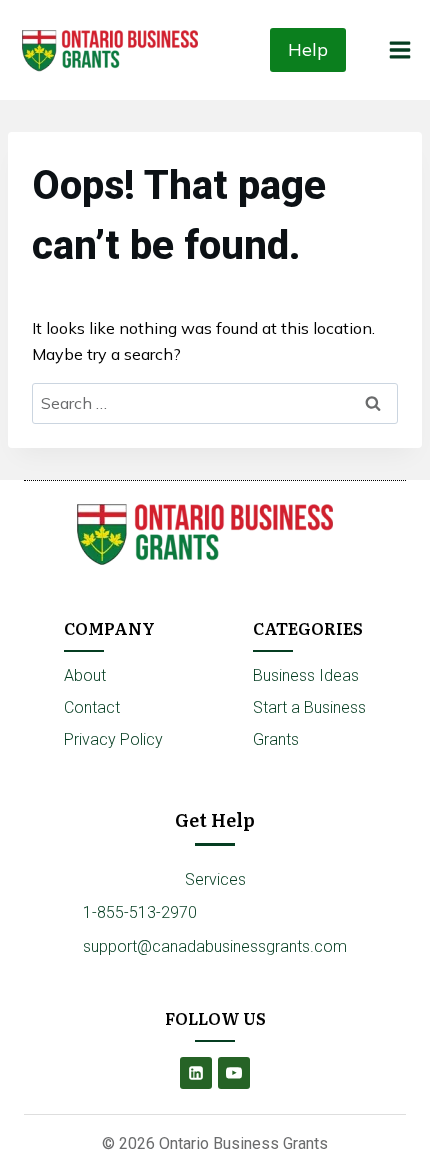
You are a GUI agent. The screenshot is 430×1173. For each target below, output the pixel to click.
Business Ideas (306, 675)
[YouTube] (234, 1073)
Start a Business (309, 707)
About (85, 675)
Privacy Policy (113, 739)
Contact (92, 707)
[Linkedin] (196, 1073)
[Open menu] (399, 49)
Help (308, 49)
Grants (276, 739)
